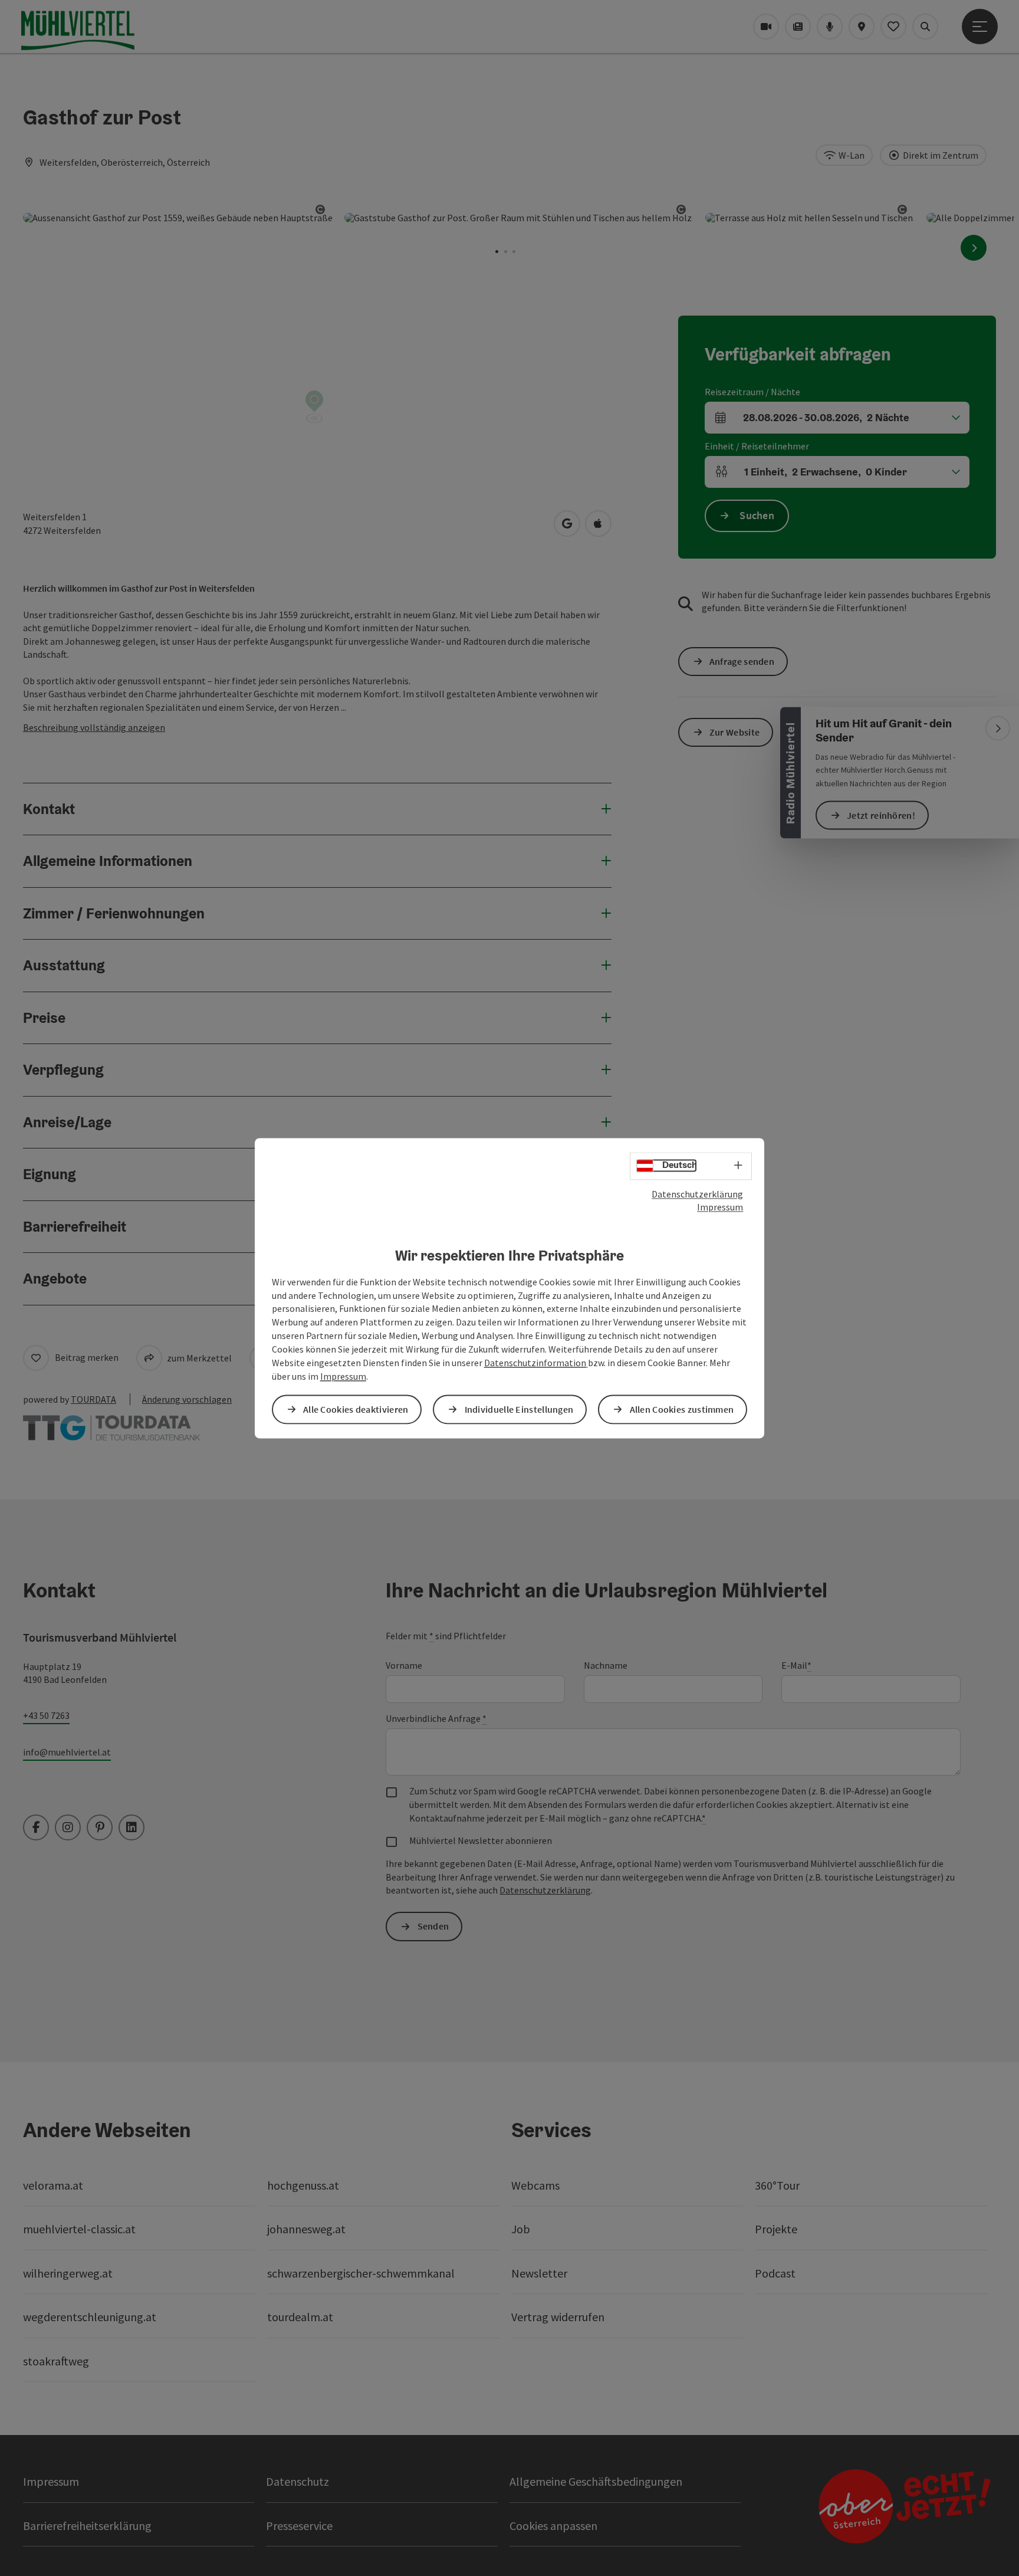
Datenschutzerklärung (697, 1194)
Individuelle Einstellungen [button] (519, 1409)
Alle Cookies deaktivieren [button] (356, 1409)
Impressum (720, 1207)
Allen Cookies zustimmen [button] (682, 1409)
